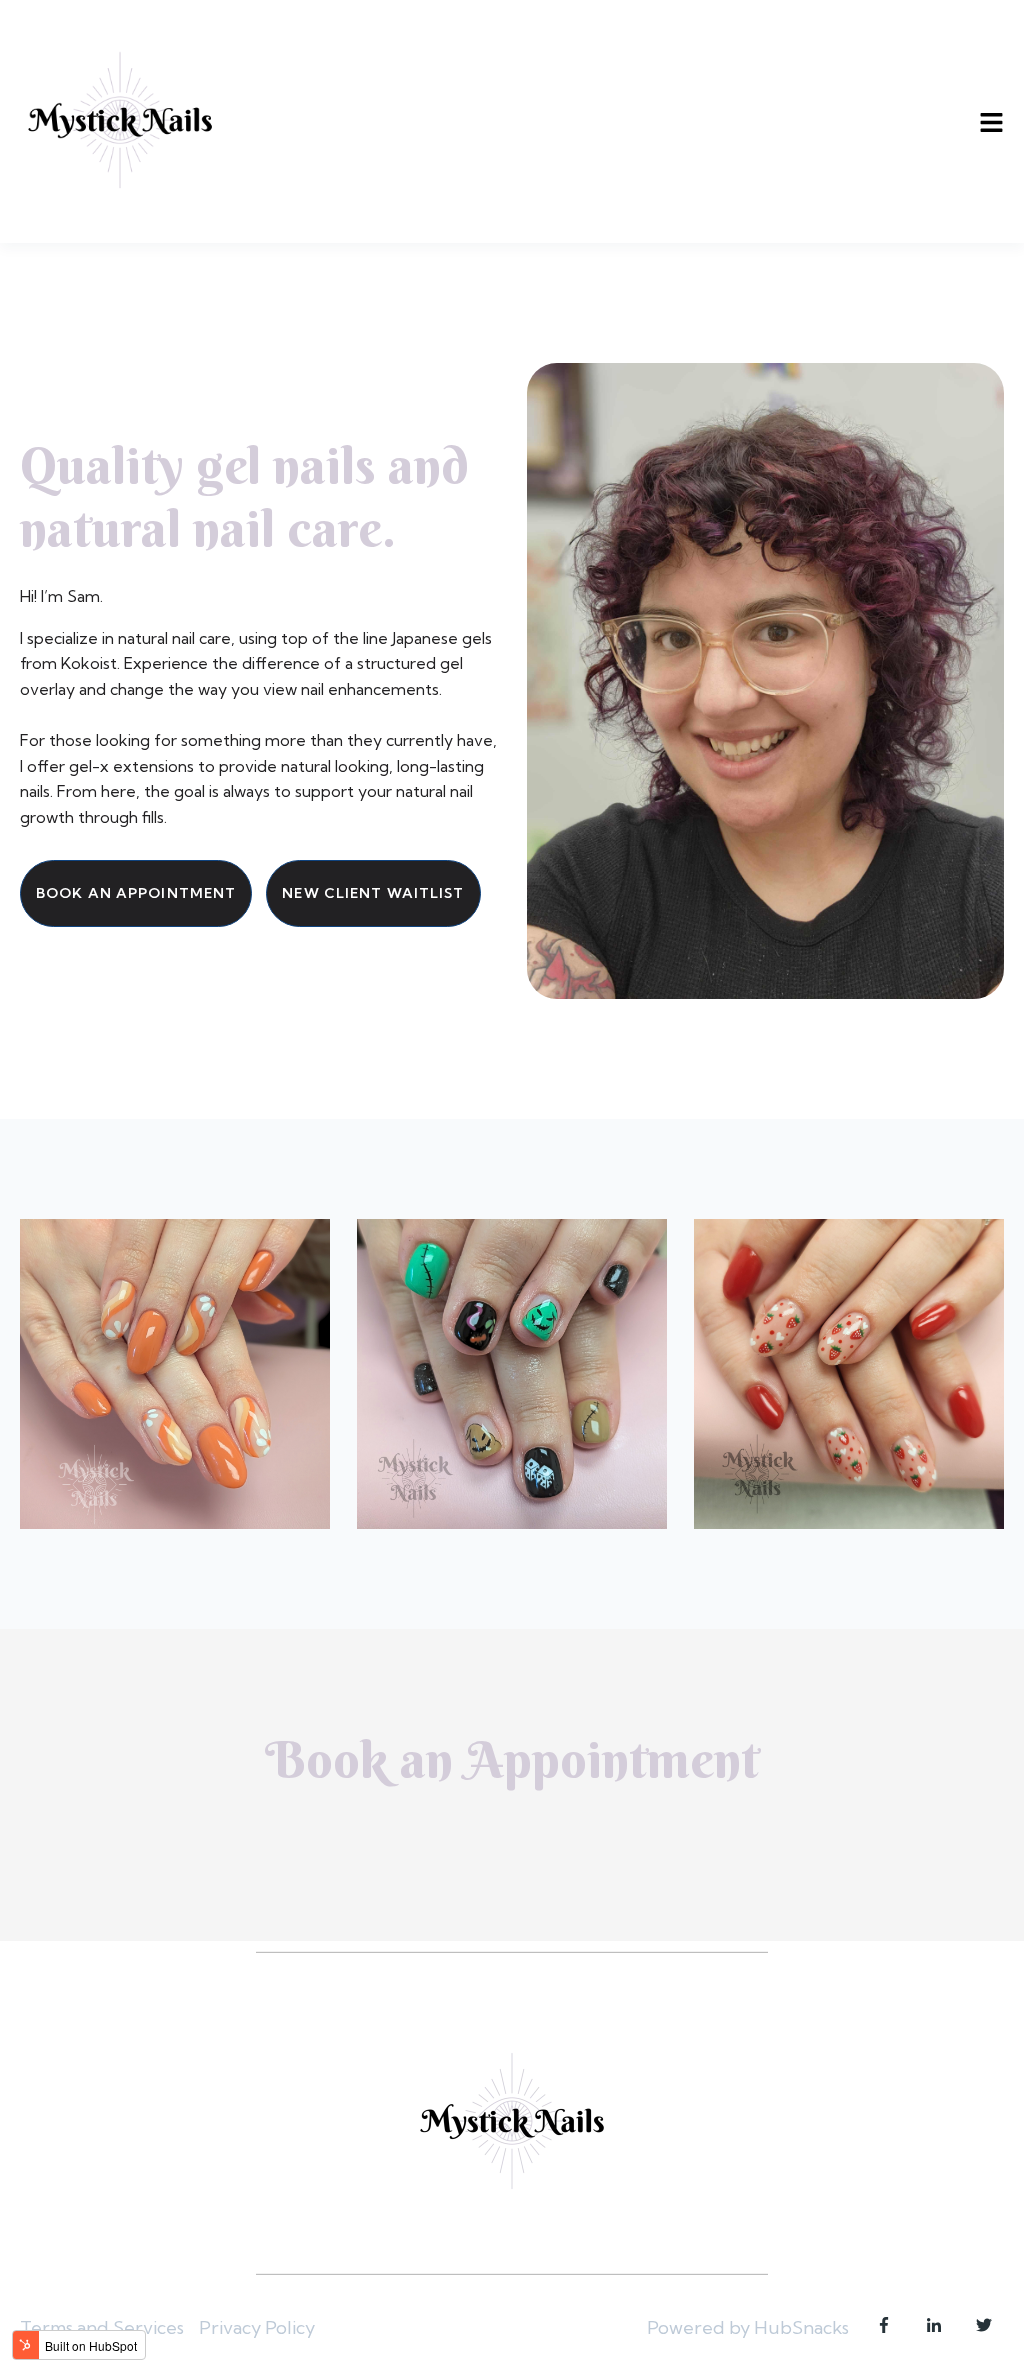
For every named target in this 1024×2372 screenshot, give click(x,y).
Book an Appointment (136, 893)
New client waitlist (373, 893)
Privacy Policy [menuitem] (257, 2327)
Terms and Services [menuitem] (102, 2327)
